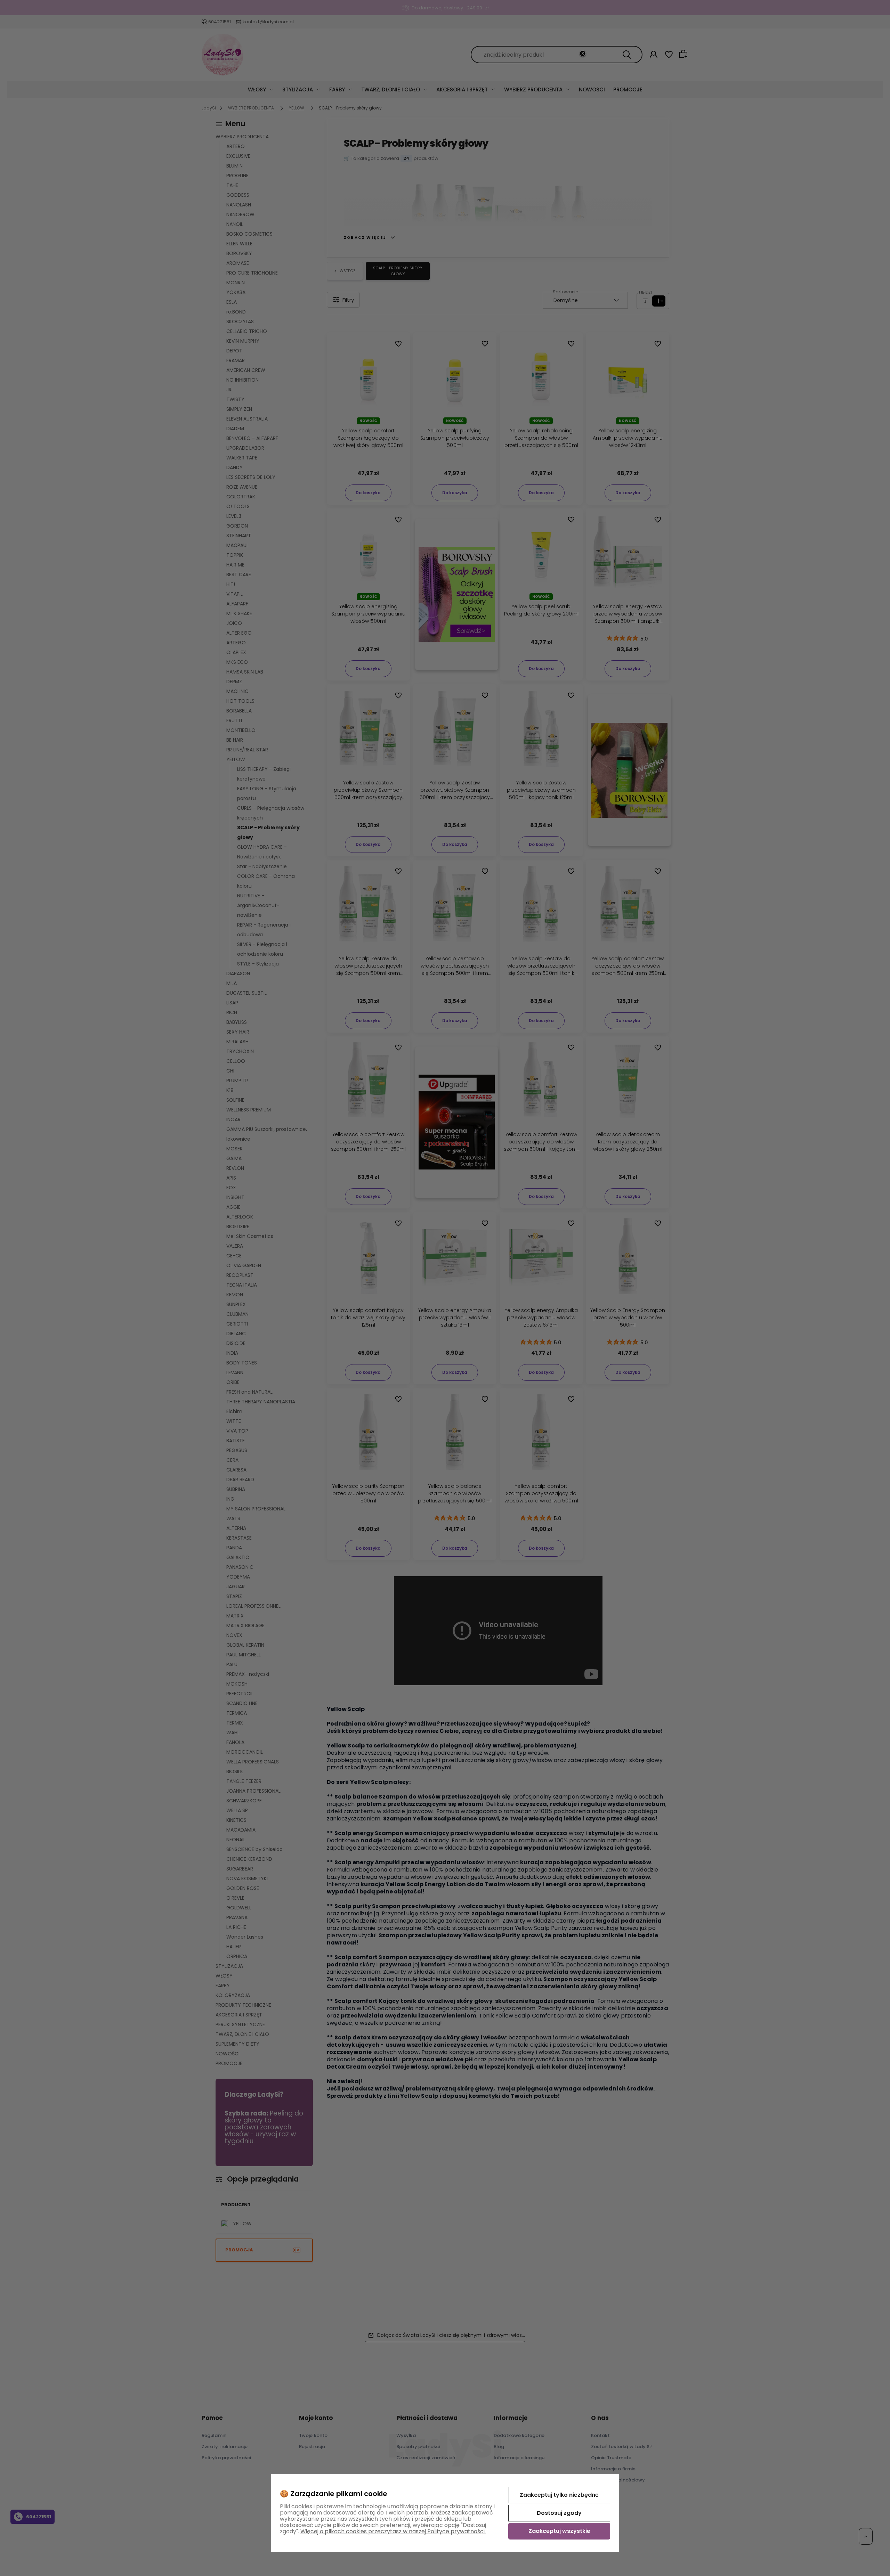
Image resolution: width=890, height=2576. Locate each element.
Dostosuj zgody (559, 2513)
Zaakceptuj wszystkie (559, 2531)
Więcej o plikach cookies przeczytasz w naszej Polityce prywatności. (393, 2531)
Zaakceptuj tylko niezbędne (559, 2495)
